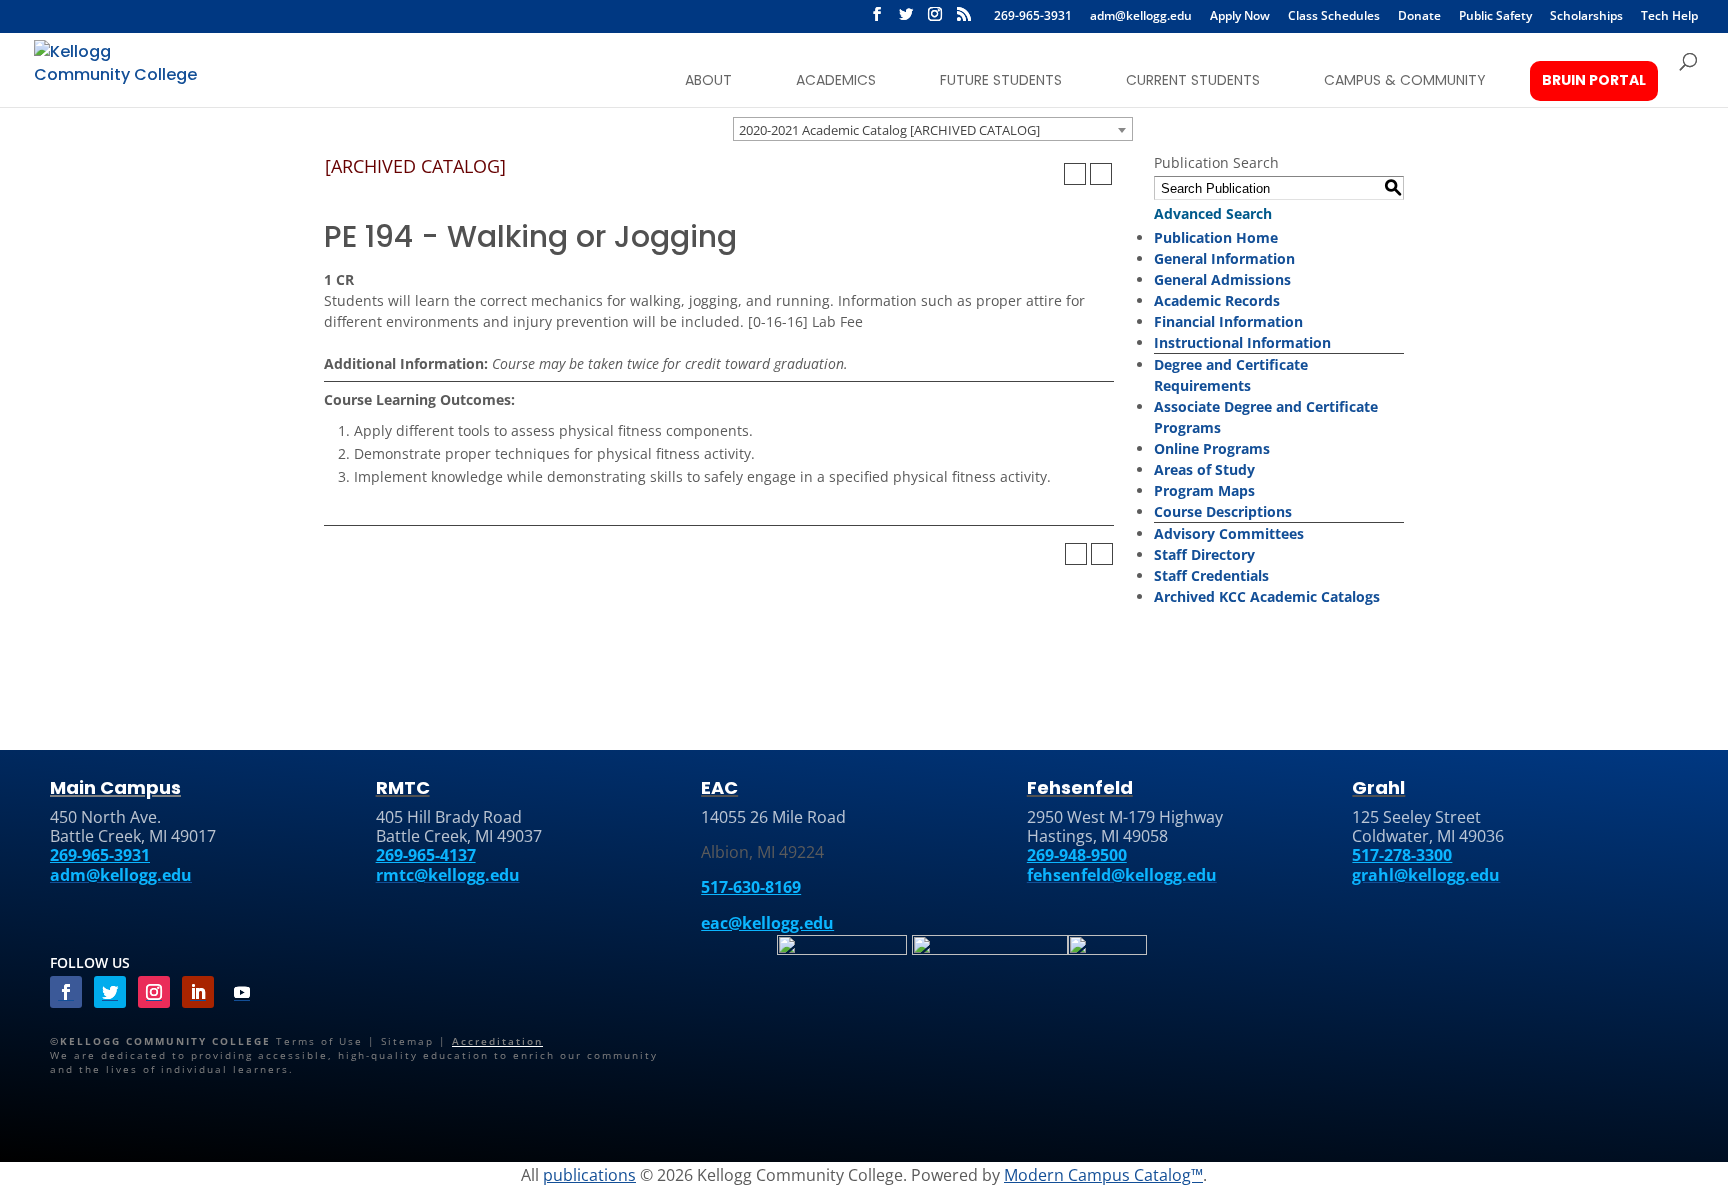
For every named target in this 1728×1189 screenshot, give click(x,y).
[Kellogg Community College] (118, 68)
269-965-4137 (426, 855)
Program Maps (1204, 490)
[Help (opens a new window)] (1101, 174)
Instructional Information (1242, 342)
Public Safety (1495, 17)
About (708, 80)
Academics (836, 80)
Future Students (1001, 80)
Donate (1419, 17)
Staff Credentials (1211, 575)
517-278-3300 (1402, 855)
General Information (1224, 258)
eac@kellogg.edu (767, 923)
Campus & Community (1405, 80)
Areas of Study (1204, 469)
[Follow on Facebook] (66, 992)
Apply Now (1240, 17)
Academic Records (1217, 300)
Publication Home (1216, 237)
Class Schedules (1334, 17)
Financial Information (1228, 321)
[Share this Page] (1049, 174)
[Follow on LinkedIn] (198, 992)
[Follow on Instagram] (154, 992)
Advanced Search (1213, 213)
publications (589, 1175)
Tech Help (1669, 17)
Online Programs (1212, 448)
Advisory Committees (1229, 533)
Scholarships (1586, 17)
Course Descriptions (1223, 511)
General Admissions (1222, 279)
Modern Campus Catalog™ (1103, 1175)
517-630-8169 (751, 887)
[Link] (842, 951)
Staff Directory (1204, 554)
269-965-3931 (1033, 17)
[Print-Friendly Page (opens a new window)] (1075, 174)
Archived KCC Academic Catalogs (1267, 596)
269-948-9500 (1077, 855)
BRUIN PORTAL (1594, 80)
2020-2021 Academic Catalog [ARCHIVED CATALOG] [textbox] (889, 130)
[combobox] (933, 129)
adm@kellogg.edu (1141, 17)
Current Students (1193, 80)
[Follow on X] (906, 20)
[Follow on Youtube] (242, 992)
